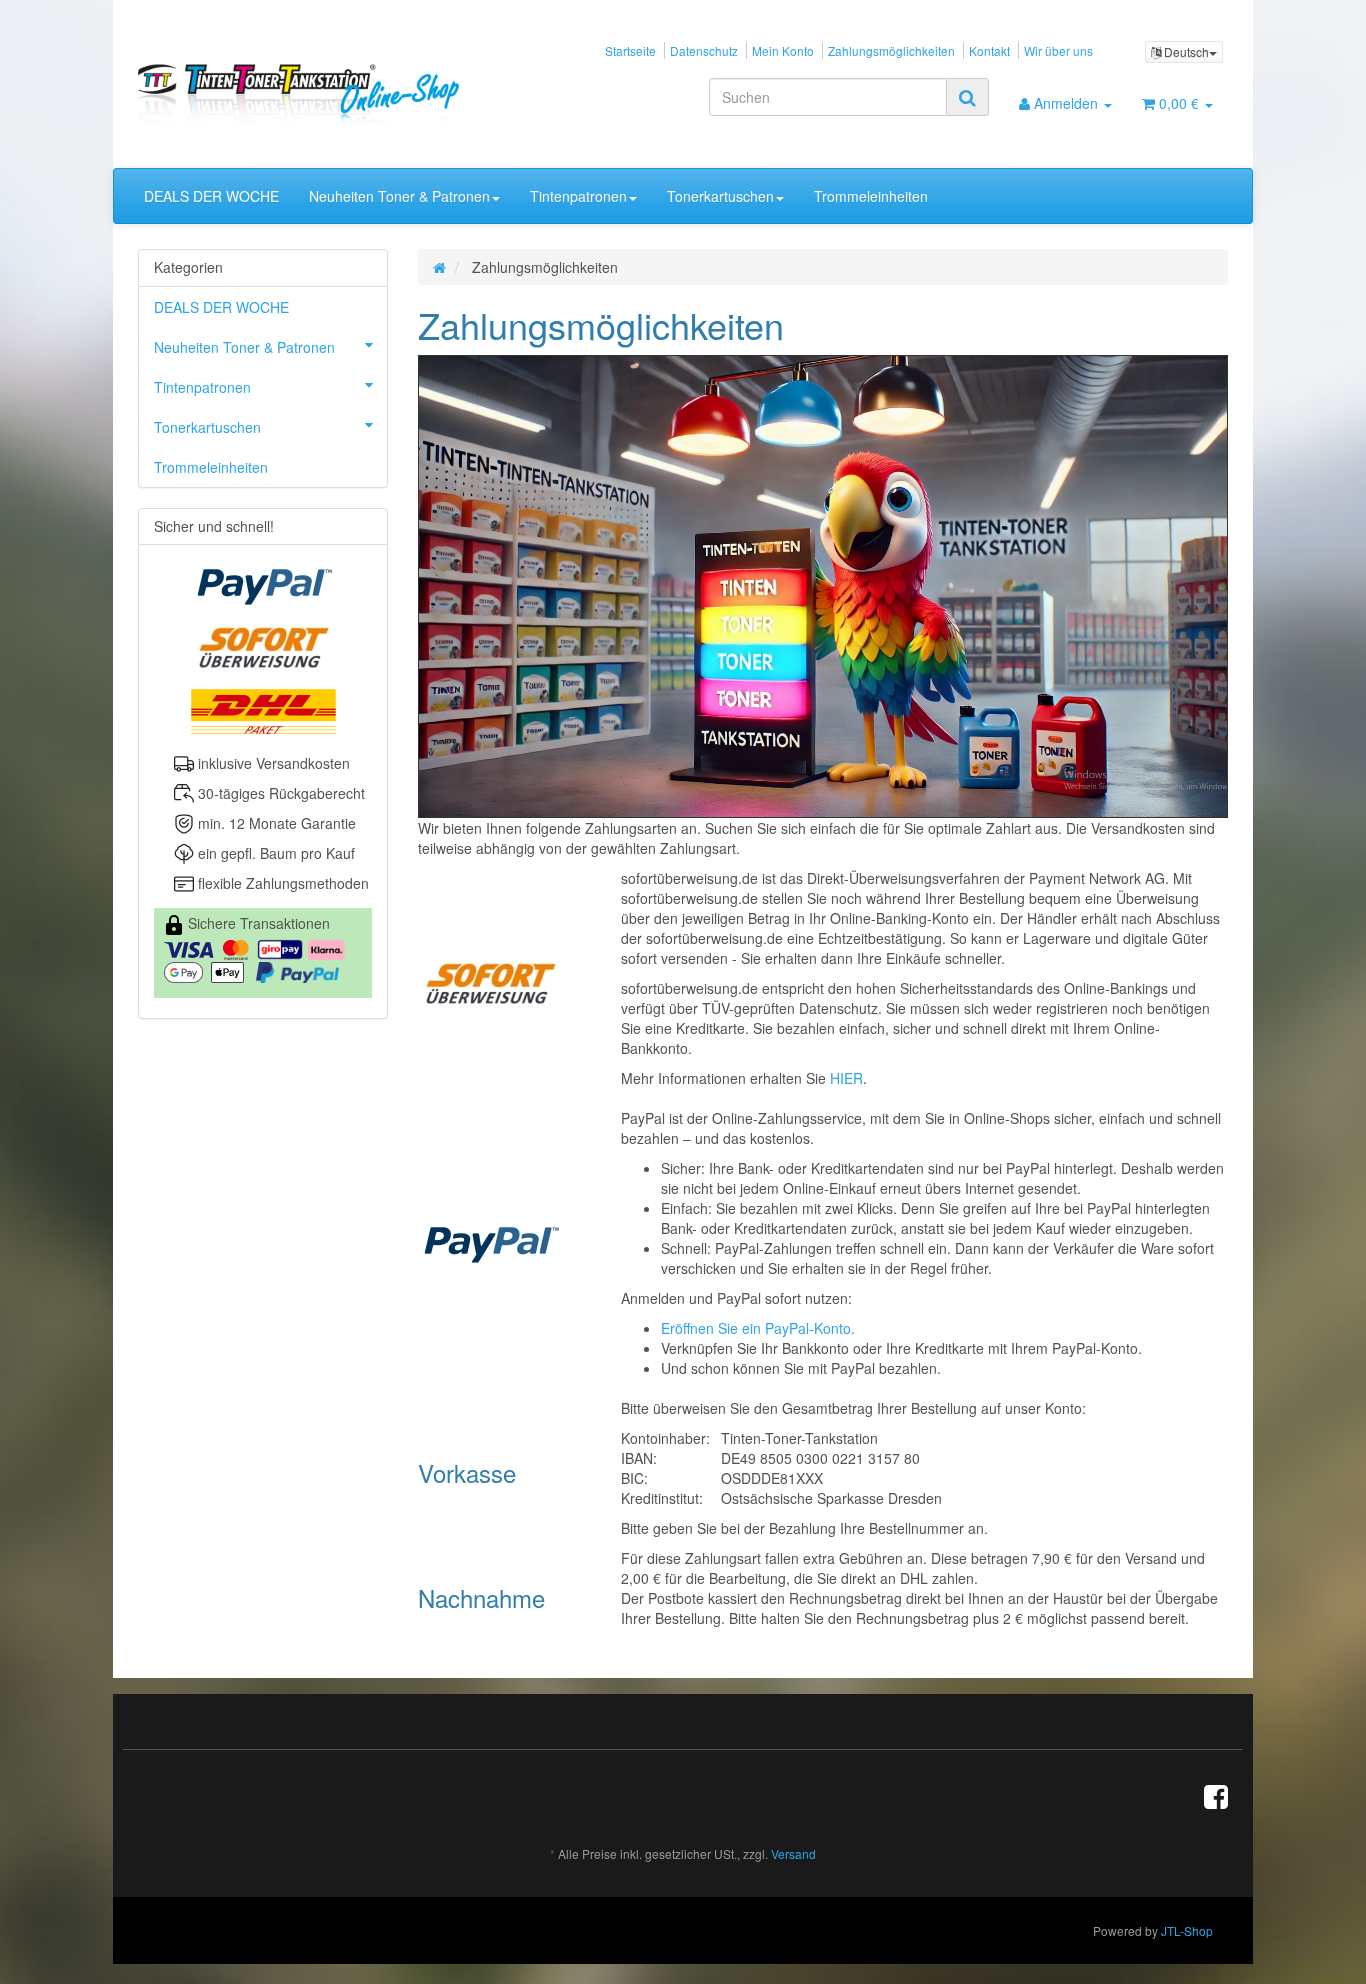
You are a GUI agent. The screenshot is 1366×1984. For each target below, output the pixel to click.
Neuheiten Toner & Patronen (399, 196)
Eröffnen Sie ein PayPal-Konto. (758, 1328)
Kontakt (989, 50)
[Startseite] (439, 267)
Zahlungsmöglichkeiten (891, 50)
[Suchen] (967, 97)
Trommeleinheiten (871, 196)
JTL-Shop (1187, 1930)
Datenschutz (704, 50)
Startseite (630, 50)
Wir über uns (1058, 50)
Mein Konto (783, 50)
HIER (846, 1078)
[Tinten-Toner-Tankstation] (309, 93)
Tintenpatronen (578, 196)
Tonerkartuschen (720, 196)
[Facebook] (1216, 1795)
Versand (793, 1853)
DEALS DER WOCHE (211, 196)
